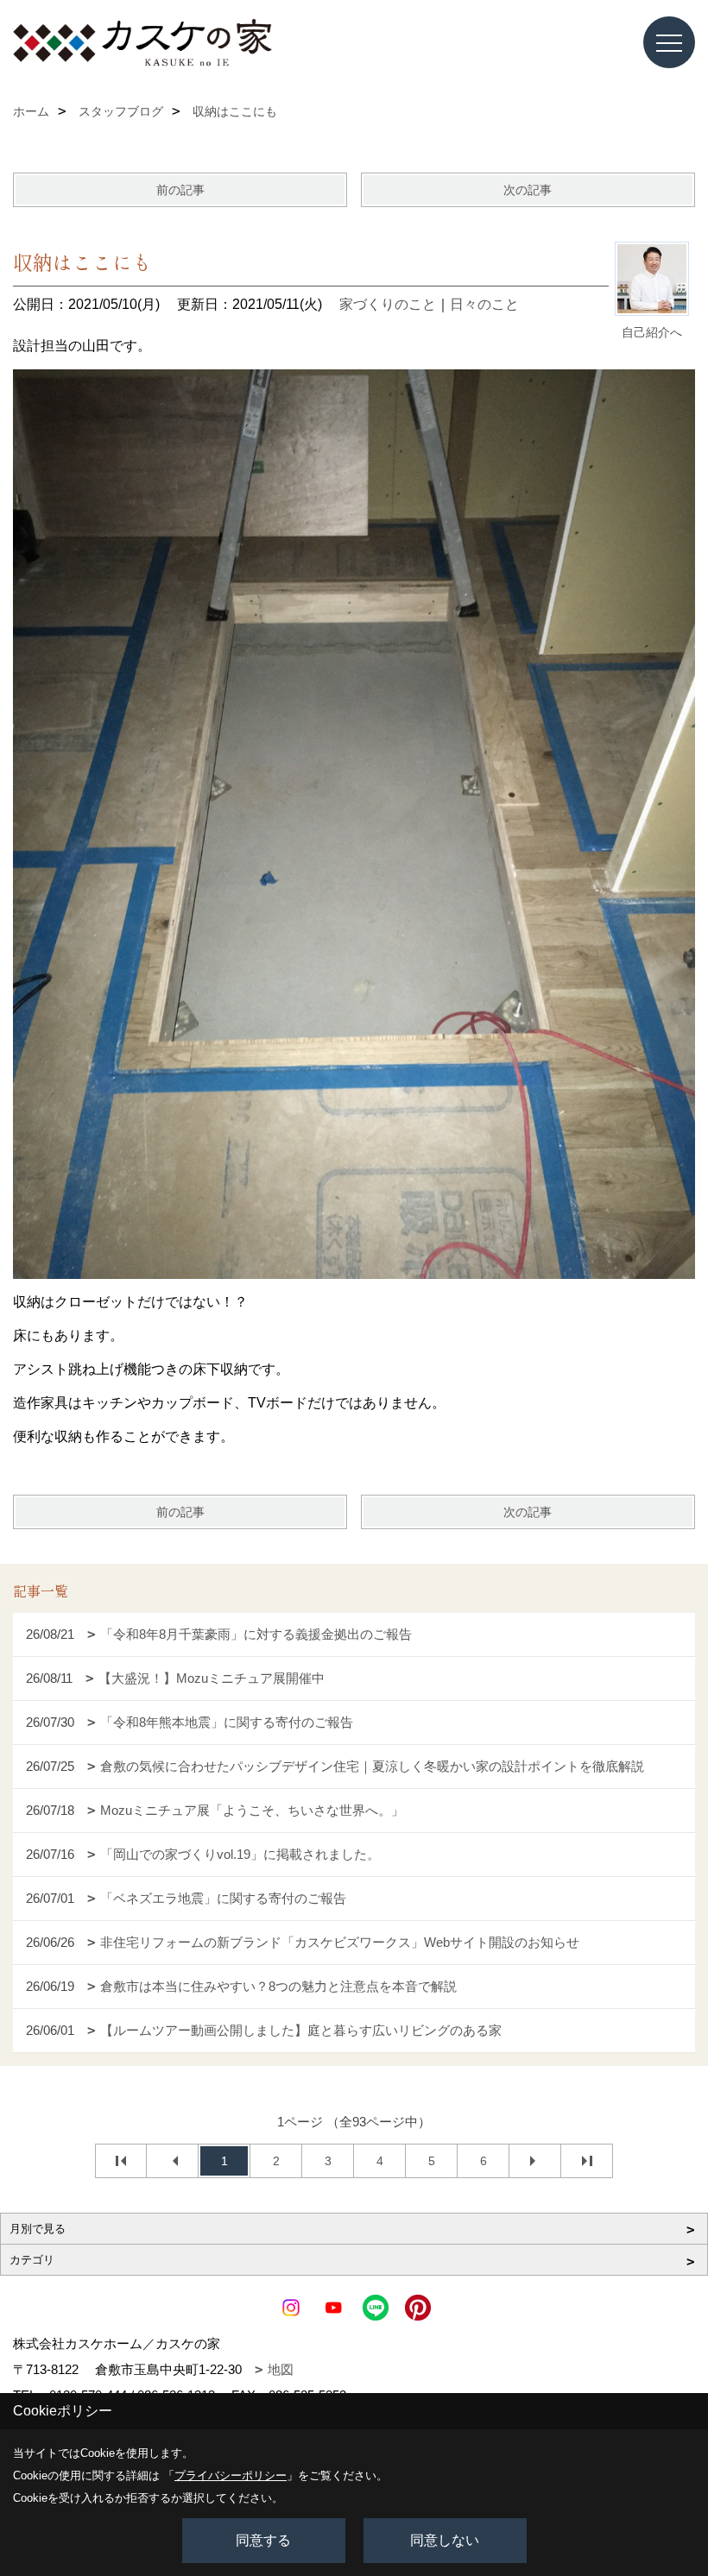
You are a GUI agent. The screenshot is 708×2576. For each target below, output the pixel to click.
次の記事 (528, 190)
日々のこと (484, 304)
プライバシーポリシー (231, 2475)
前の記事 (180, 190)
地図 (281, 2369)
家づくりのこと (388, 304)
